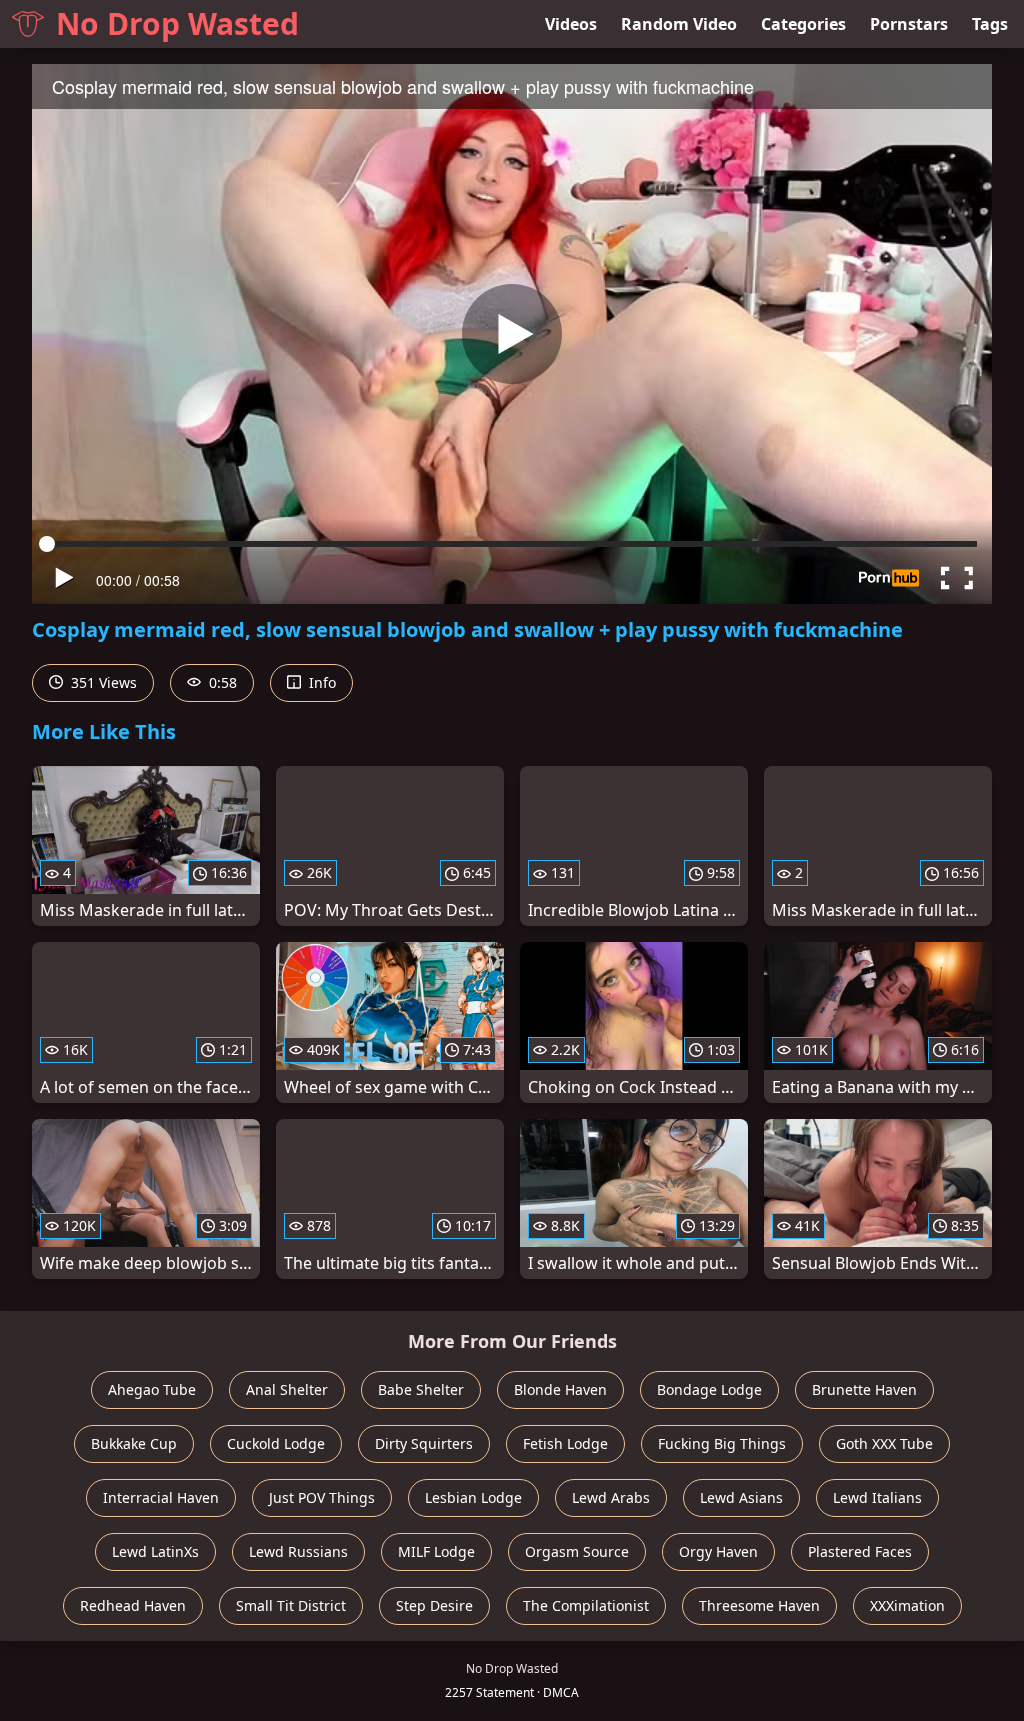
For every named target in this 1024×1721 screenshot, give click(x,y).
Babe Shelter (421, 1389)
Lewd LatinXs (155, 1551)
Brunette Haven (864, 1389)
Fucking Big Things (722, 1443)
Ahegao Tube (152, 1389)
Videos (571, 24)
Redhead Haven (133, 1605)
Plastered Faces (860, 1551)
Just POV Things (322, 1497)
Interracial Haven (161, 1497)
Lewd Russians (298, 1551)
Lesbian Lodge (473, 1497)
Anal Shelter (287, 1389)
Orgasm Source (577, 1551)
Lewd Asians (741, 1497)
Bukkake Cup (134, 1443)
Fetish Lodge (565, 1443)
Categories (803, 24)
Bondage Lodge (709, 1389)
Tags (990, 24)
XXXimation (907, 1605)
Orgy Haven (718, 1551)
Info (320, 682)
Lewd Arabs (611, 1497)
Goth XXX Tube (884, 1443)
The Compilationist (586, 1605)
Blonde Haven (560, 1389)
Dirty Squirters (424, 1443)
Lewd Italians (877, 1497)
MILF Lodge (436, 1551)
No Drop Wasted (177, 23)
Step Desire (434, 1605)
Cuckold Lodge (276, 1443)
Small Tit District (291, 1605)
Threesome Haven (759, 1605)
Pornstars (909, 24)
